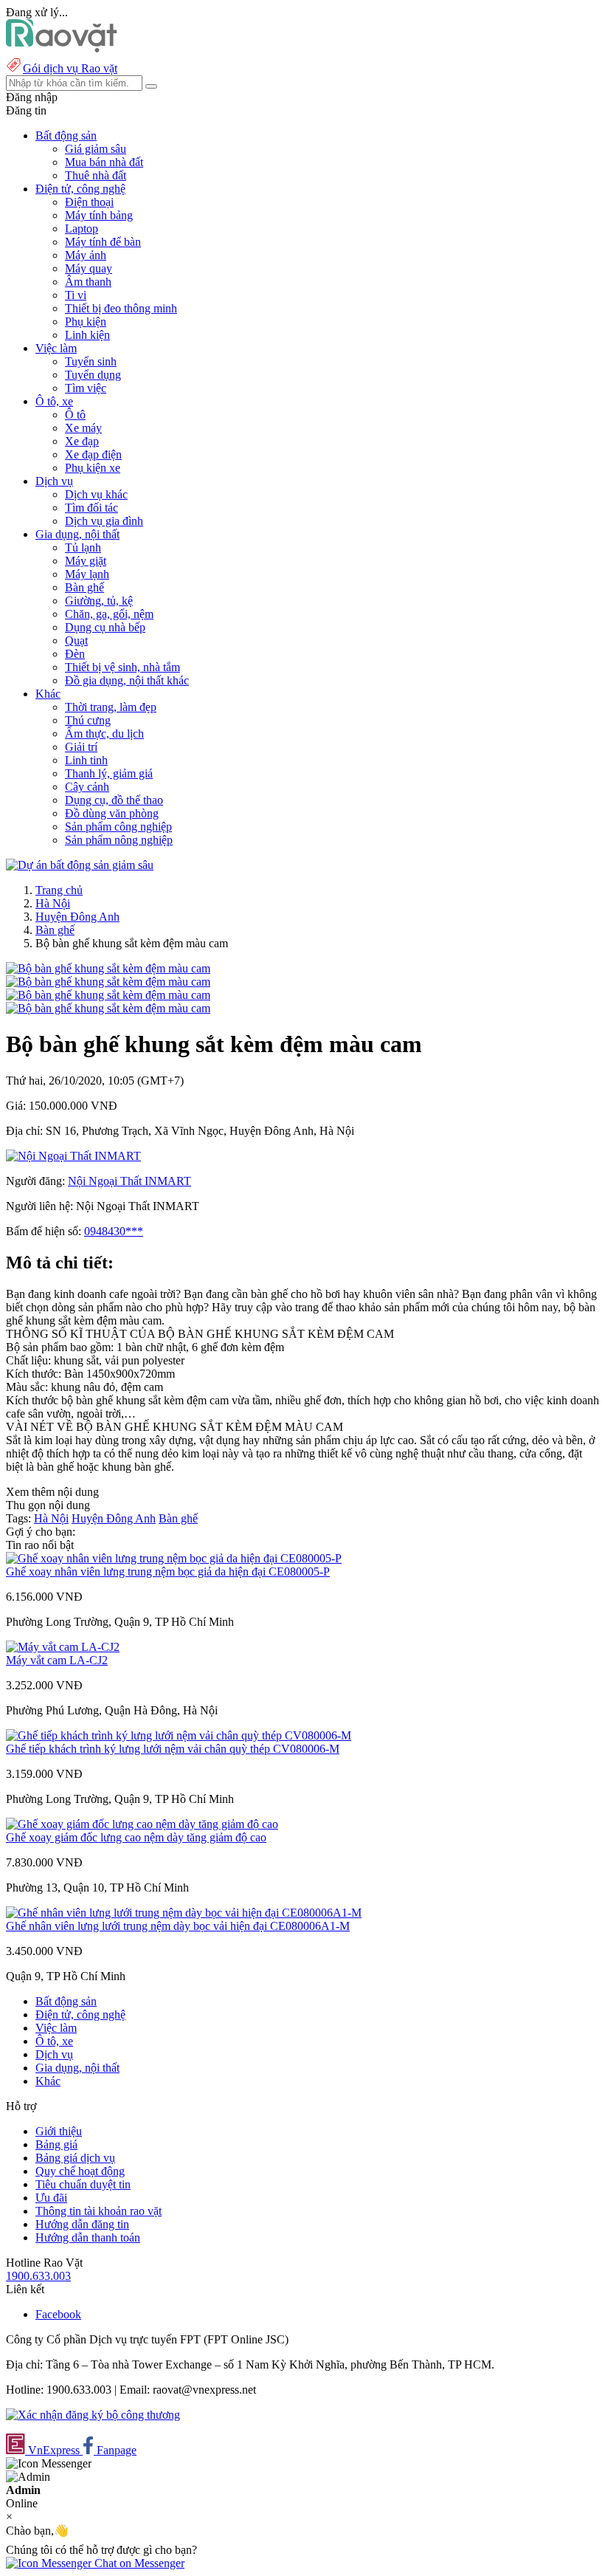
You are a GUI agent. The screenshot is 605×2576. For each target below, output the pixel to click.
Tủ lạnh (83, 547)
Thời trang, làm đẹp (111, 707)
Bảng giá (56, 2144)
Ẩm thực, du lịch (104, 734)
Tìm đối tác (91, 508)
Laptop (82, 229)
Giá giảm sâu (96, 149)
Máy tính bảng (99, 215)
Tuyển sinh (91, 361)
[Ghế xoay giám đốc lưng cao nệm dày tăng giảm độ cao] (142, 1824)
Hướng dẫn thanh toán (88, 2237)
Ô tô (75, 415)
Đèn (75, 654)
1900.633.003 (38, 2276)
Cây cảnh (87, 787)
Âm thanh (88, 282)
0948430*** (114, 1231)
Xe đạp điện (93, 454)
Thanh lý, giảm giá (109, 773)
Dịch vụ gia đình (104, 521)
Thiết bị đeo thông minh (121, 308)
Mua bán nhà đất (104, 162)
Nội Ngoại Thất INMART (129, 1181)
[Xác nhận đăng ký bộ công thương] (93, 2415)
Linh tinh (86, 760)
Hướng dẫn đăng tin (82, 2224)
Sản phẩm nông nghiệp (119, 840)
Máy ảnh (86, 255)
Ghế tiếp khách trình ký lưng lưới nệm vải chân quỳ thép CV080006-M (173, 1749)
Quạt (76, 640)
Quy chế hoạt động (80, 2171)
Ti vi (76, 295)
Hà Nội (53, 903)
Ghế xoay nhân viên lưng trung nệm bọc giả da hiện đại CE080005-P (168, 1572)
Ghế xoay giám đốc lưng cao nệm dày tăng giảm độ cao (136, 1837)
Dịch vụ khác (96, 494)
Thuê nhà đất (96, 175)
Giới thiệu (59, 2131)
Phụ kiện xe (93, 468)
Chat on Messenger (138, 2563)
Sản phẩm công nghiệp (118, 827)
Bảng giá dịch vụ (75, 2158)
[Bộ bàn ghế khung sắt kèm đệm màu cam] (108, 968)
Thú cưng (88, 720)
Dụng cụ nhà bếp (105, 627)
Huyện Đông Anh (77, 917)
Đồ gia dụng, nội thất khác (127, 680)
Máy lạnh (87, 574)
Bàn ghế (84, 587)
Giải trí (81, 747)
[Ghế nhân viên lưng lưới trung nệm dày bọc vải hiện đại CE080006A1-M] (184, 1913)
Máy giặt (86, 561)
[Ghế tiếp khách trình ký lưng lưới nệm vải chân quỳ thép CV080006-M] (179, 1735)
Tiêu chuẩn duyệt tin (83, 2184)
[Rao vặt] (62, 48)
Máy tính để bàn (103, 242)
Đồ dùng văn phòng (112, 813)
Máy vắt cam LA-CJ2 (57, 1660)
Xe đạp (82, 441)
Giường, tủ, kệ (99, 601)
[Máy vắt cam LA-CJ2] (63, 1647)
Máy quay (89, 268)
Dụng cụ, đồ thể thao (114, 800)
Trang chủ (59, 890)
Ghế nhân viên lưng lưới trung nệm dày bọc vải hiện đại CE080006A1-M (178, 1926)
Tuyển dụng (93, 375)
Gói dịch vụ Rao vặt (70, 68)
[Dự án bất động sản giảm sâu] (80, 865)
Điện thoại (89, 202)
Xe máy (83, 428)
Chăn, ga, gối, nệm (109, 614)
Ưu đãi (51, 2198)
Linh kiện (87, 335)
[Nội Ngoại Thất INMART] (73, 1156)
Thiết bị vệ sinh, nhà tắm (122, 667)
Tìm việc (86, 388)
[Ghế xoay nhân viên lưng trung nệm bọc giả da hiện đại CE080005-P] (174, 1558)
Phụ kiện (86, 322)
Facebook (58, 2314)
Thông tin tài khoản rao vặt (98, 2211)
